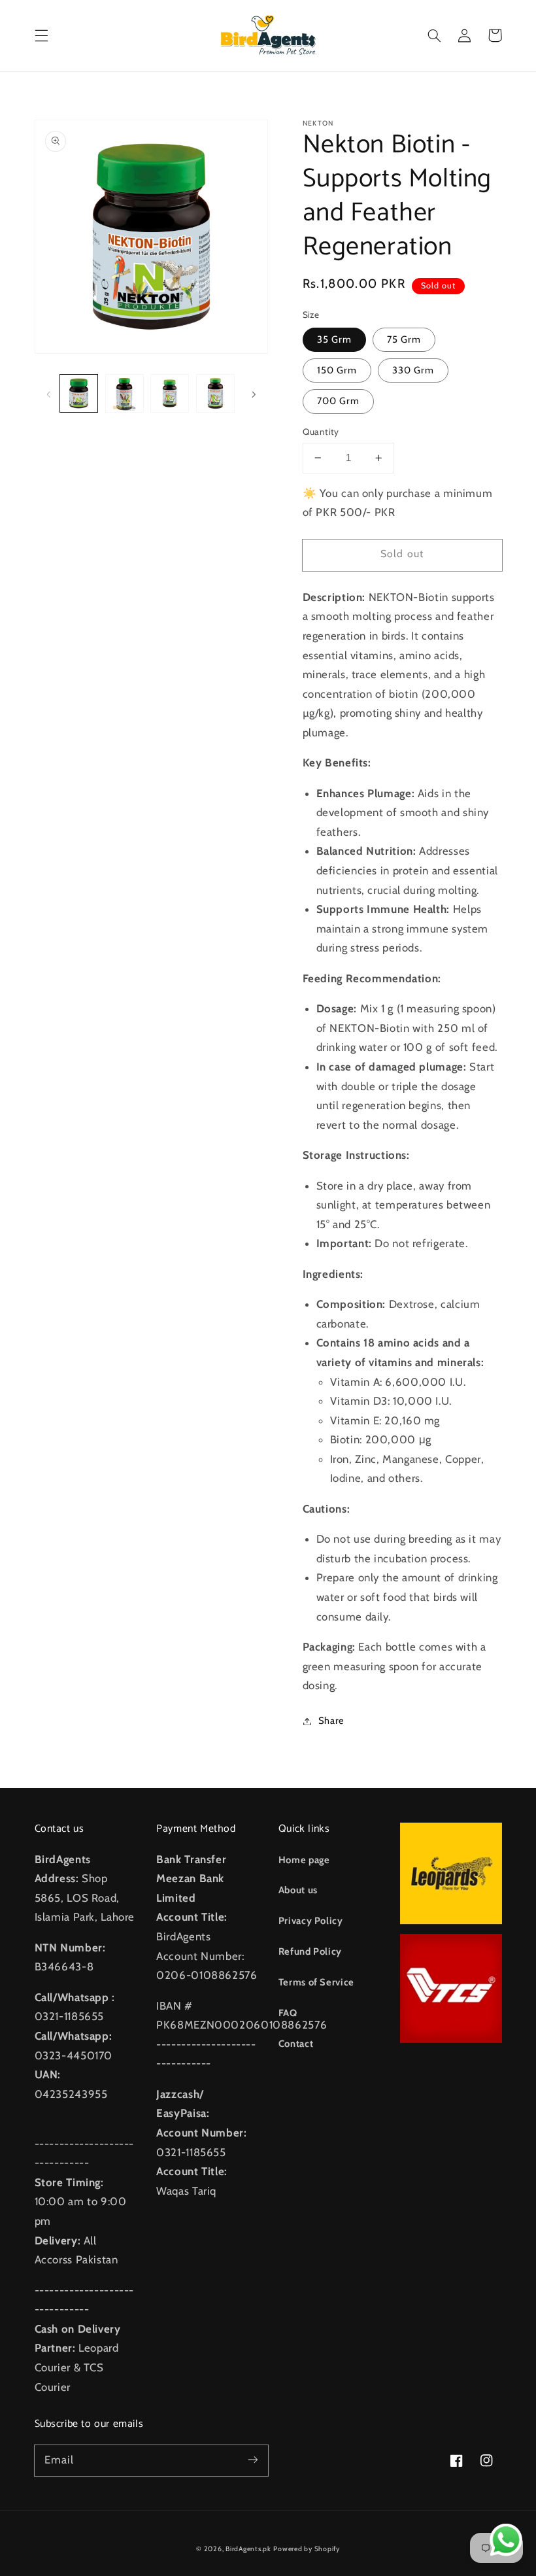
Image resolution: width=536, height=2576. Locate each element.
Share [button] (331, 1721)
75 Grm (404, 339)
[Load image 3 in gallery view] (170, 393)
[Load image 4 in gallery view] (215, 393)
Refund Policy (310, 1951)
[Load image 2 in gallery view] (125, 393)
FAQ (288, 2013)
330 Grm (413, 370)
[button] (41, 35)
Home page (304, 1860)
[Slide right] (254, 394)
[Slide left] (49, 394)
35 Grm (334, 339)
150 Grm (337, 370)
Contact (296, 2044)
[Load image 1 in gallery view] (79, 393)
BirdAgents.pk (248, 2549)
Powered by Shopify (306, 2549)
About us (298, 1890)
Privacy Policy (311, 1921)
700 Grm (338, 401)
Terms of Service (316, 1982)
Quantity (321, 432)
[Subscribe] (253, 2460)
